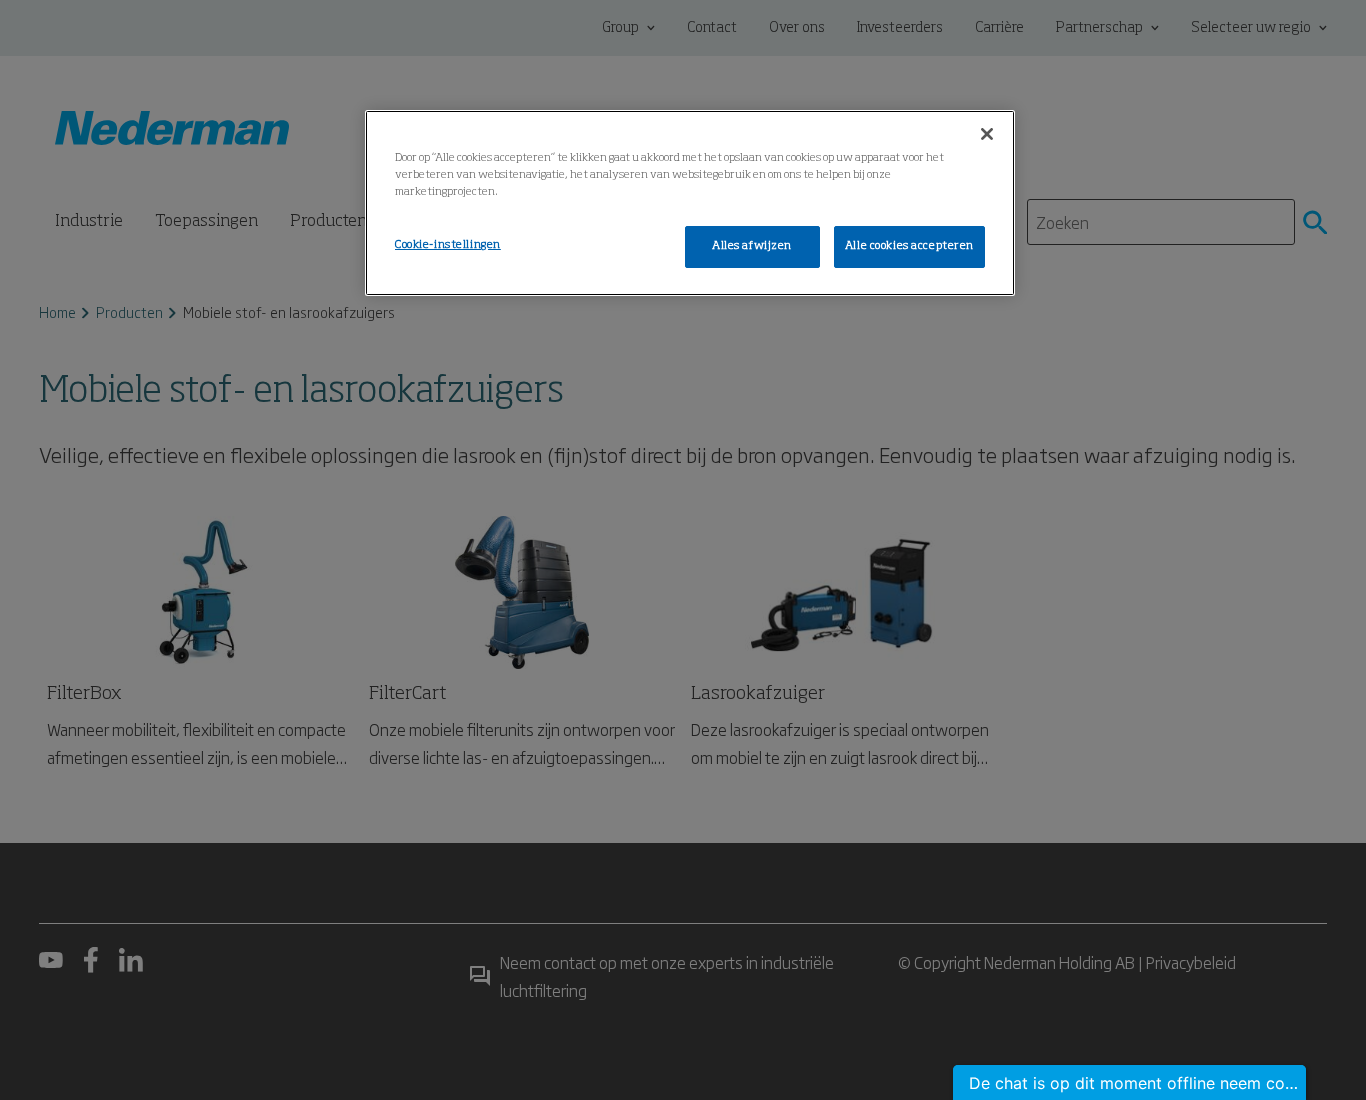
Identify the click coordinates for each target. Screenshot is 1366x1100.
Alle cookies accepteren (909, 246)
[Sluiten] (987, 134)
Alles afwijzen (752, 246)
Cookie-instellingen (448, 245)
